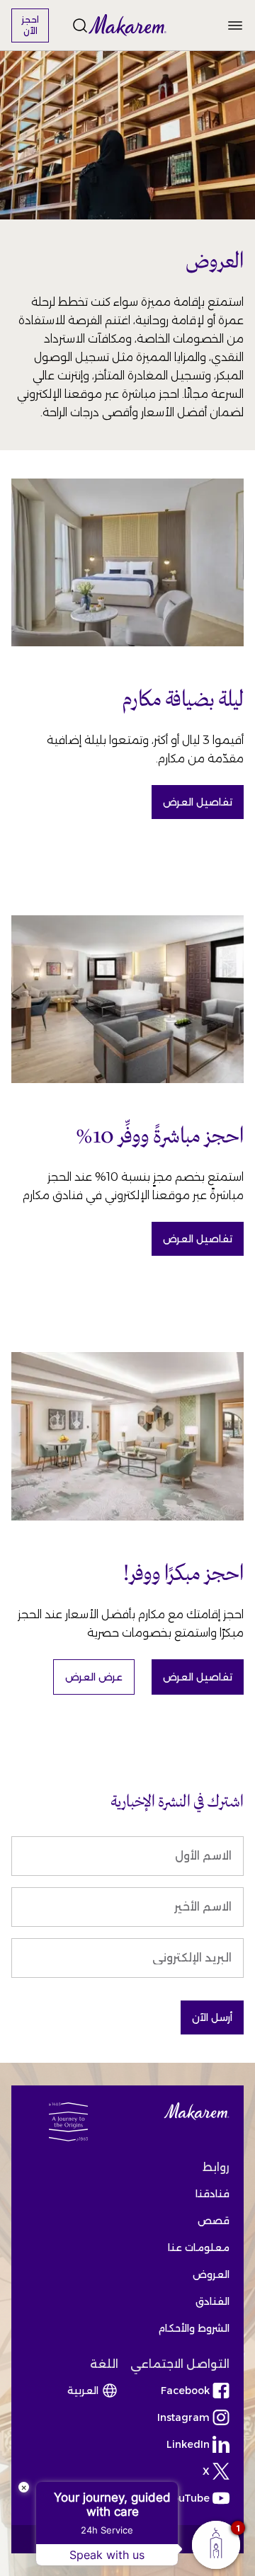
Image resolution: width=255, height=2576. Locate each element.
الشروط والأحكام (194, 2328)
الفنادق (212, 2301)
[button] (127, 25)
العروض (211, 2274)
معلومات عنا (199, 2248)
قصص (214, 2221)
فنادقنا (212, 2194)
